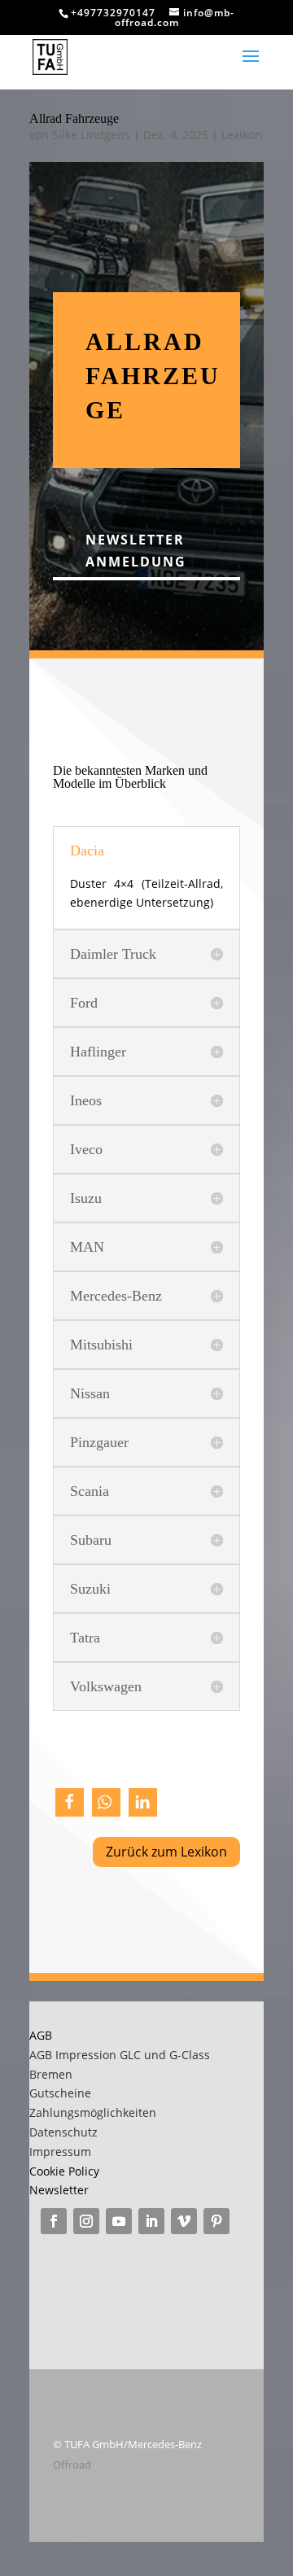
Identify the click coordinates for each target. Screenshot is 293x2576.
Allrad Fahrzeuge (74, 118)
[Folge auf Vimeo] (184, 2221)
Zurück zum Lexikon (166, 1852)
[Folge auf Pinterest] (216, 2221)
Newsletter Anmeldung (136, 551)
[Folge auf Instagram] (86, 2221)
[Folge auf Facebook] (54, 2221)
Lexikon (242, 135)
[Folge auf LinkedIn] (151, 2221)
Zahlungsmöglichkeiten (93, 2112)
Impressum (60, 2152)
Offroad (72, 2464)
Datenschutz (63, 2132)
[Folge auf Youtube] (119, 2221)
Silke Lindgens (91, 135)
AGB (41, 2035)
